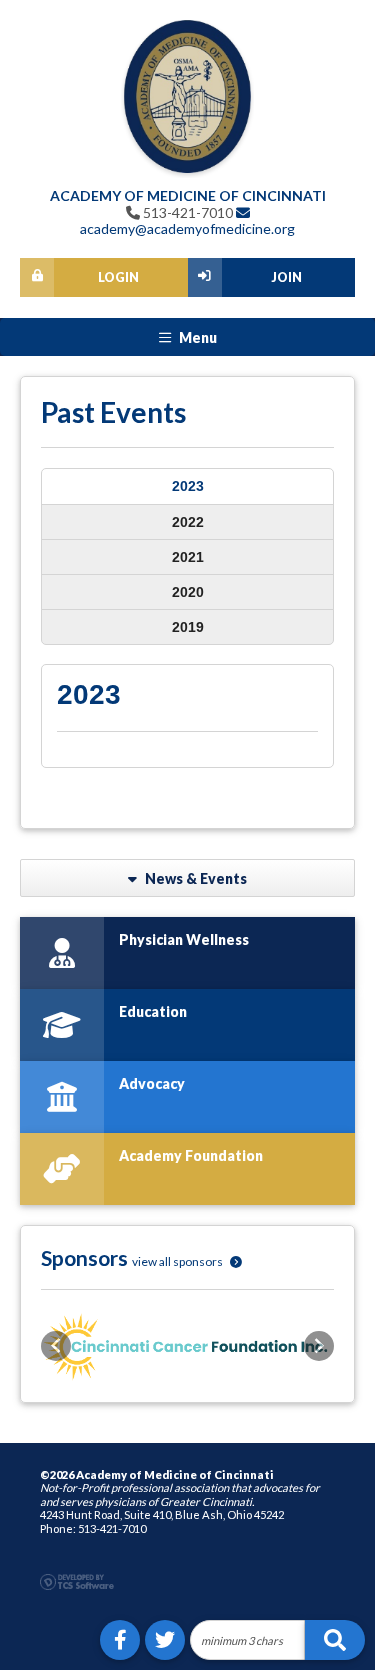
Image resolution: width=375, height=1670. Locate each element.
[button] (56, 1346)
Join (286, 277)
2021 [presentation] (188, 557)
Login (118, 277)
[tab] (187, 486)
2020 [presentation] (188, 592)
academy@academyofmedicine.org (187, 228)
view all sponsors (178, 1261)
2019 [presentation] (188, 627)
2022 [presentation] (188, 522)
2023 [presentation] (188, 486)
